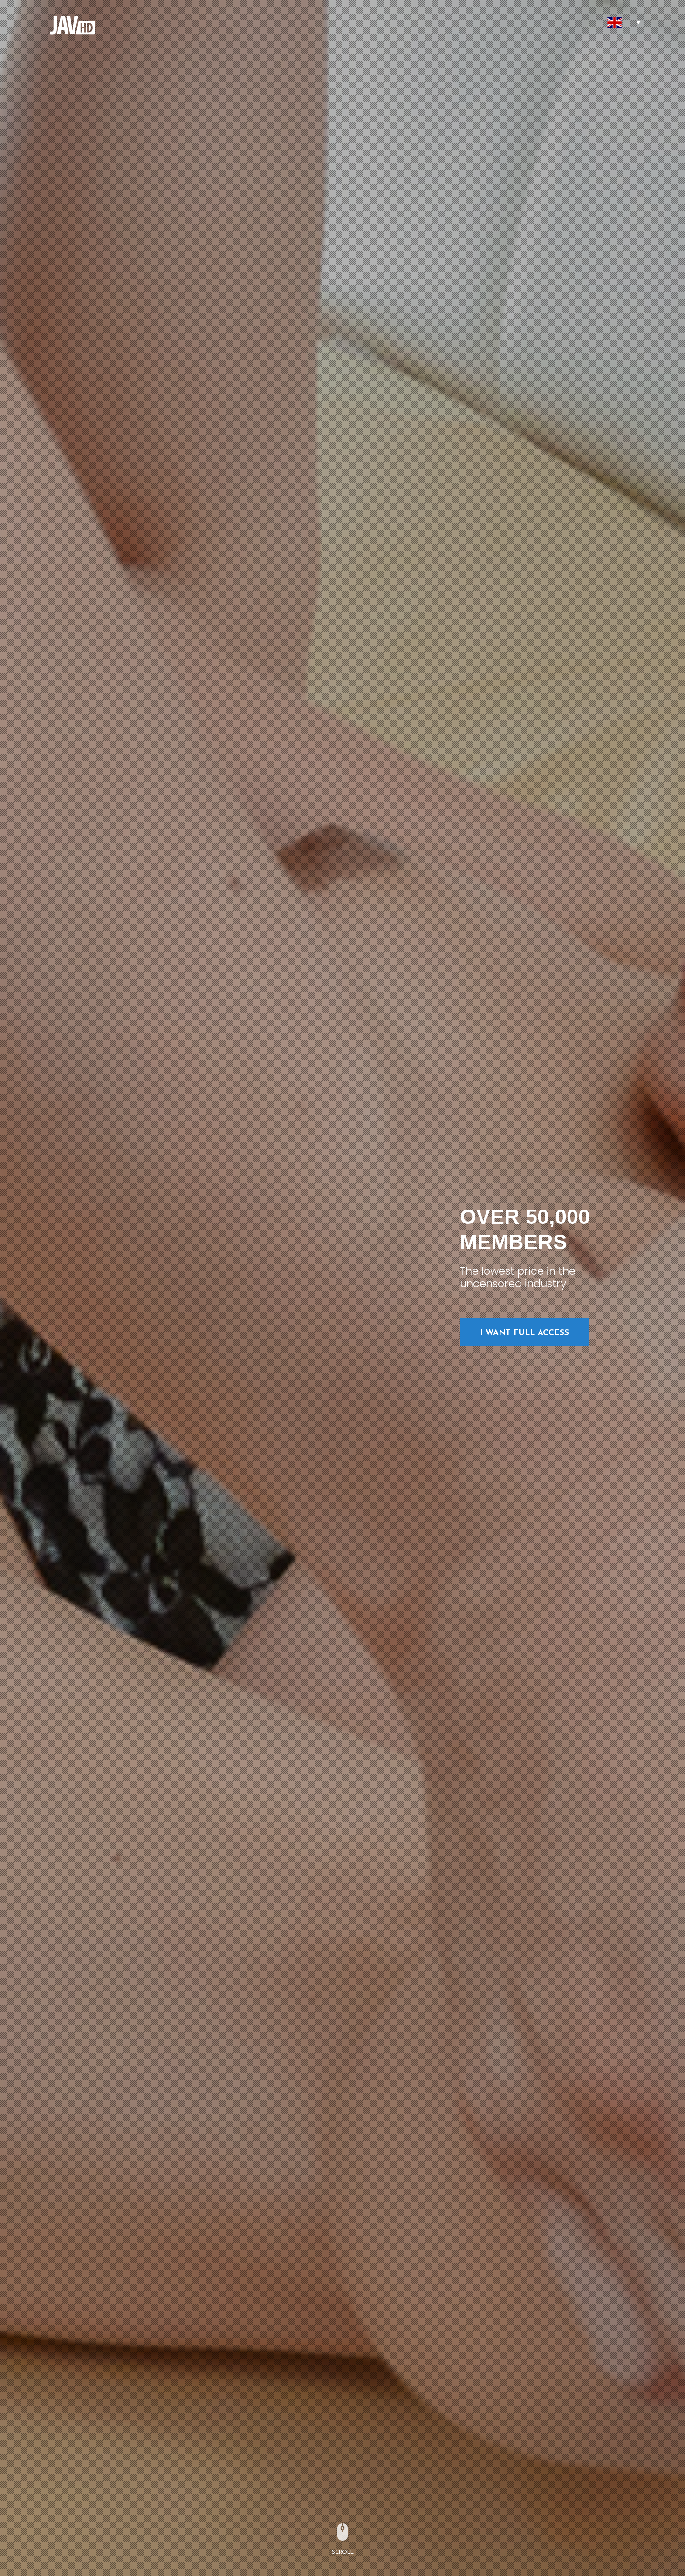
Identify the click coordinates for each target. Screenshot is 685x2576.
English (615, 23)
